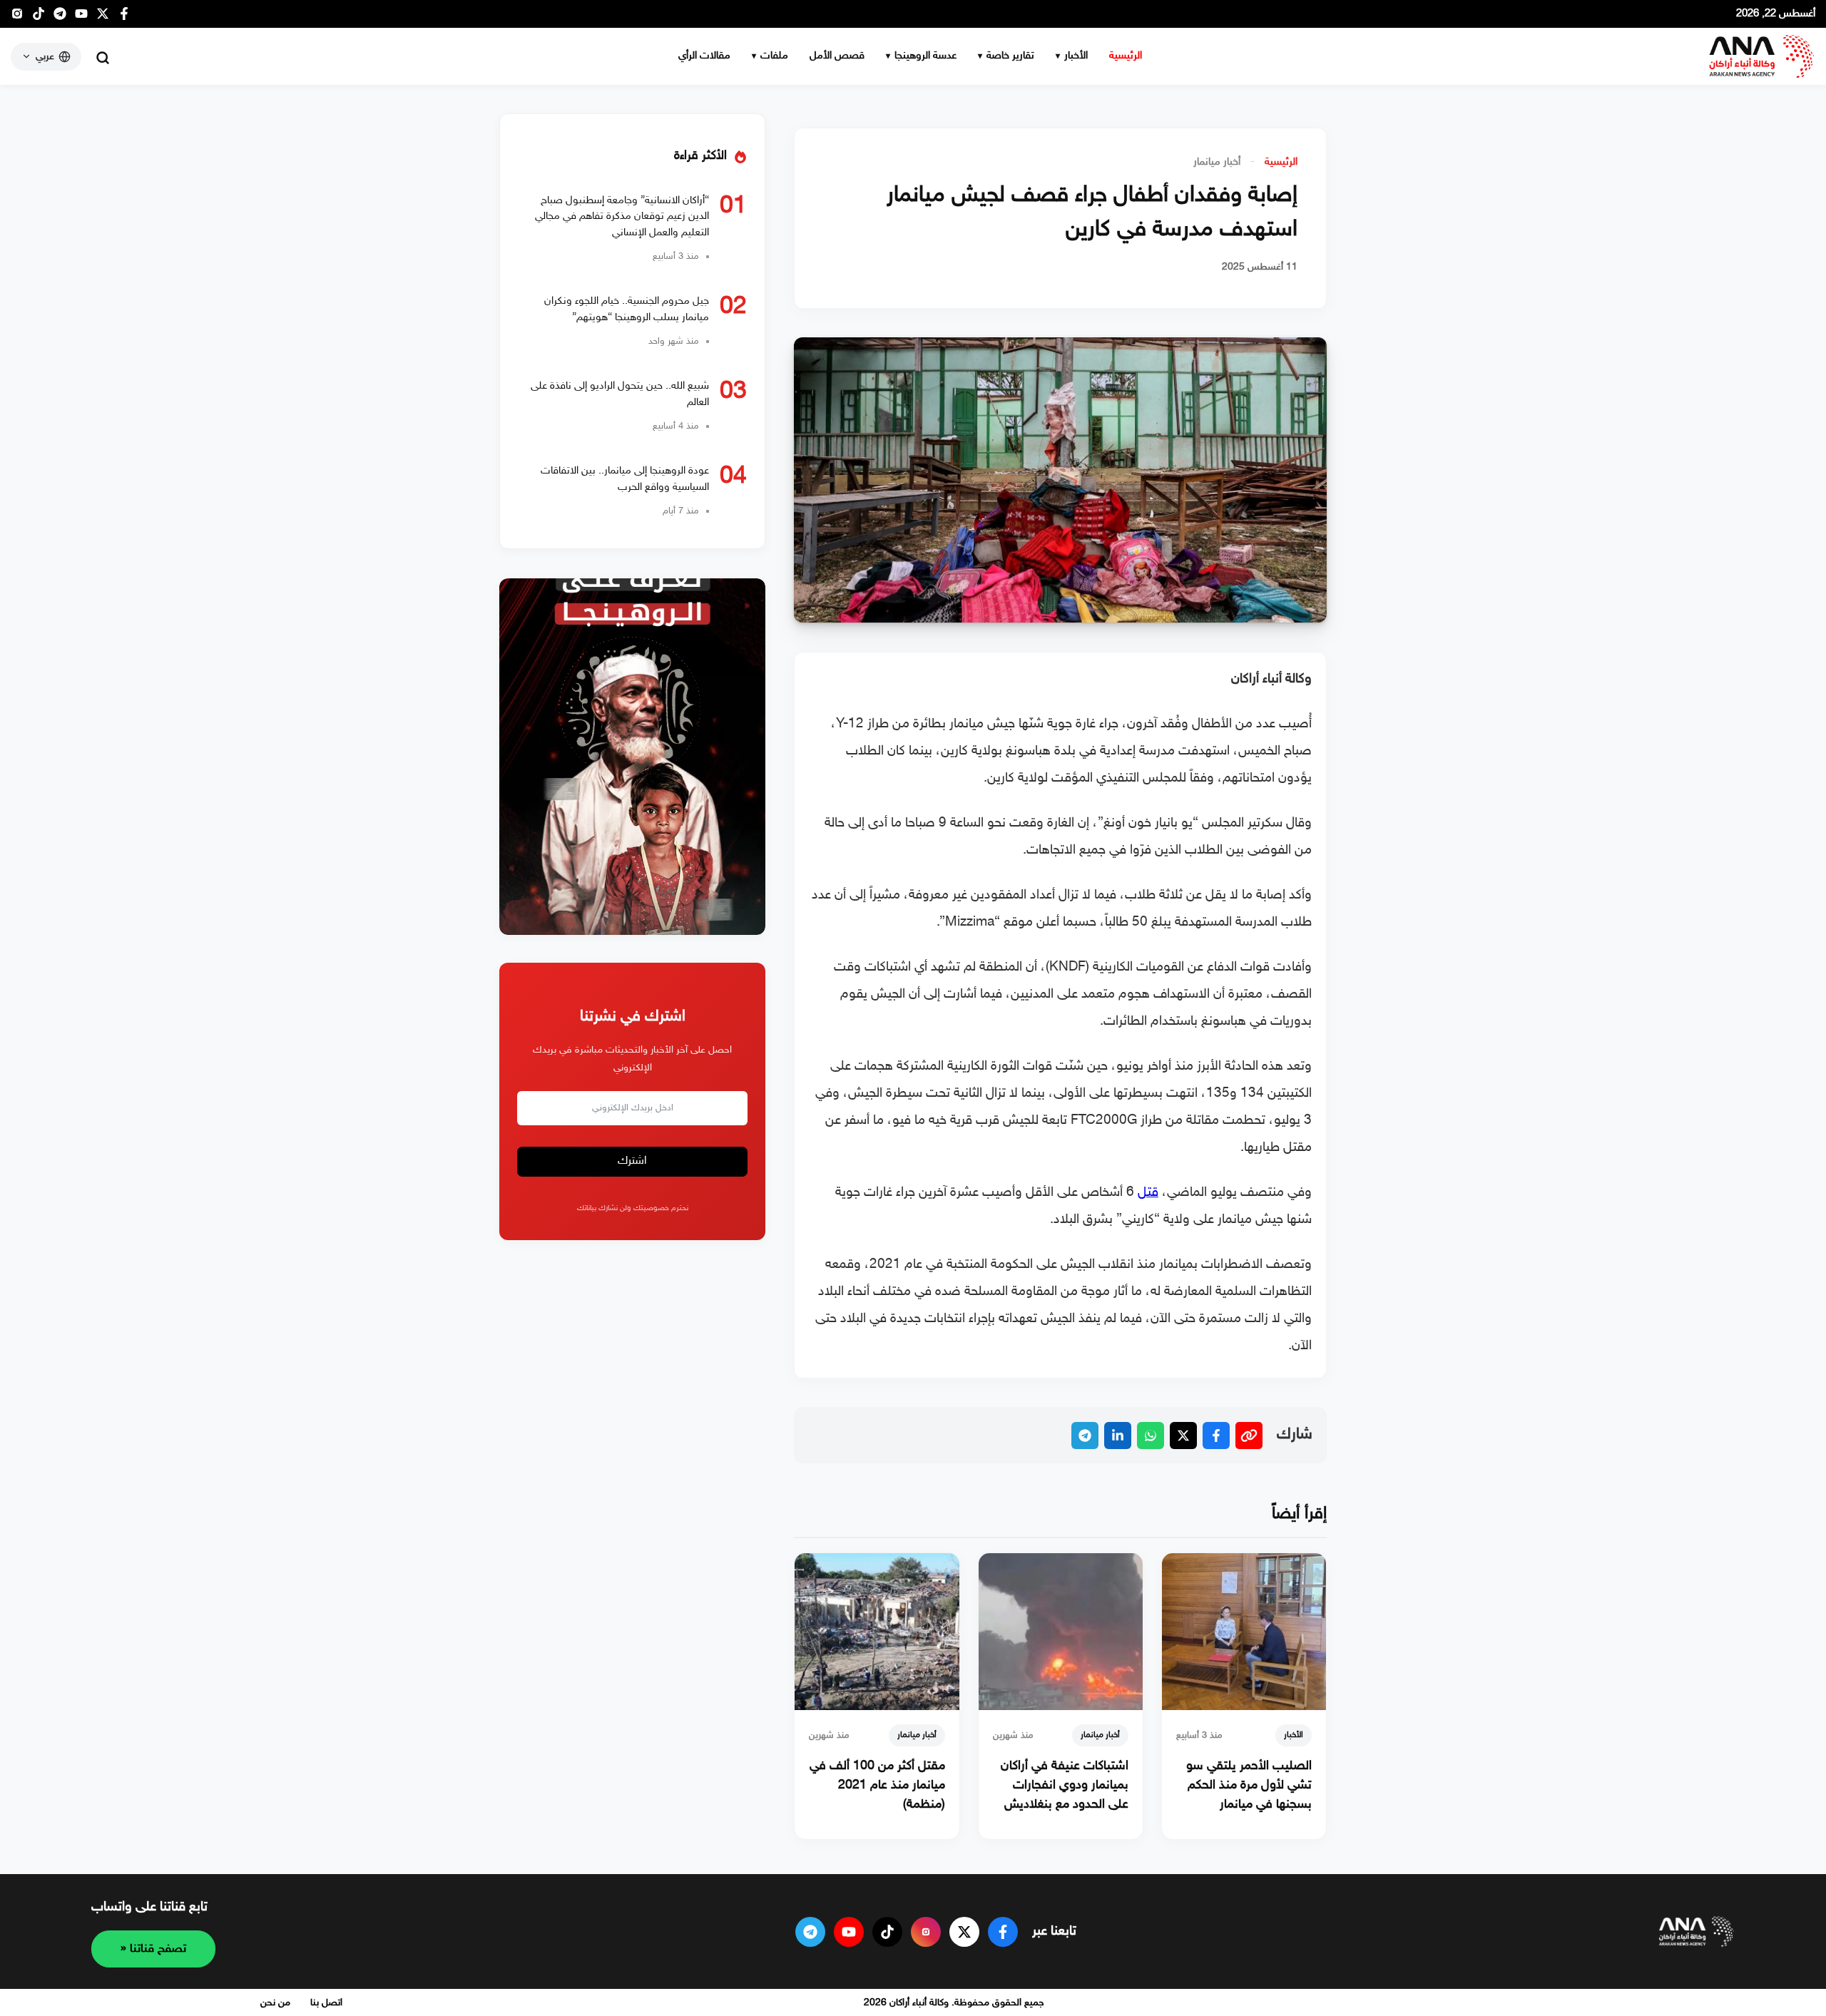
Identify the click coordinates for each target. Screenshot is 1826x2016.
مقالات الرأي (704, 56)
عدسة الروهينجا (925, 56)
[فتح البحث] (103, 58)
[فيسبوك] (124, 17)
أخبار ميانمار (1217, 162)
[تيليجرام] (60, 17)
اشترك (632, 1162)
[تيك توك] (39, 17)
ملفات (774, 56)
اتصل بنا (326, 2003)
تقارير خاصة (1010, 56)
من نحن (275, 2003)
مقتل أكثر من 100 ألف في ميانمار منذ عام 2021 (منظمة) (877, 1786)
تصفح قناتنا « (153, 1949)
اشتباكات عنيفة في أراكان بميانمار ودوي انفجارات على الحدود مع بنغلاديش (1065, 1786)
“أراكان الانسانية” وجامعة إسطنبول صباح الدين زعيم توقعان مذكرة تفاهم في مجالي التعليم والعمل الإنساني (622, 217)
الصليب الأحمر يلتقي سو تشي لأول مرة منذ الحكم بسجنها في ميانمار (1249, 1786)
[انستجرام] (17, 17)
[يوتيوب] (81, 17)
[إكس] (964, 1932)
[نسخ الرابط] (1249, 1436)
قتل (1148, 1193)
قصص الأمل (837, 56)
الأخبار (1076, 56)
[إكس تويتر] (103, 17)
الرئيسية (1126, 56)
